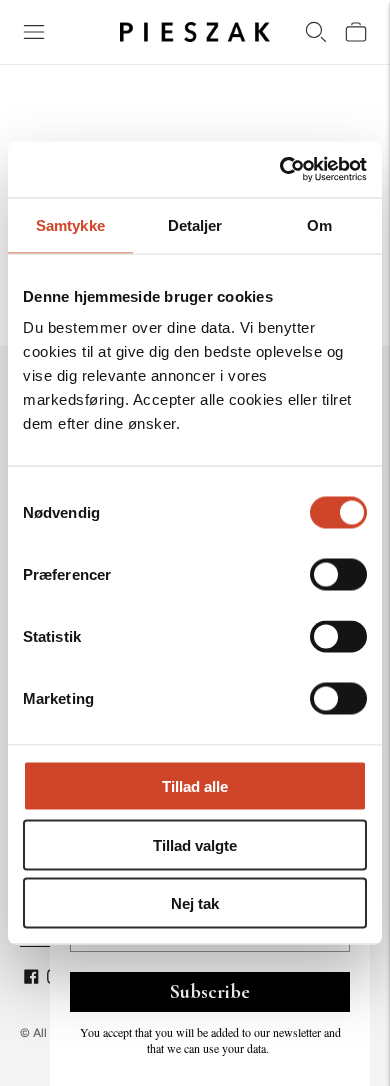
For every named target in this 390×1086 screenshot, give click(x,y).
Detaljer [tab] (195, 224)
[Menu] (34, 32)
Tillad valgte (195, 844)
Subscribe (210, 992)
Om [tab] (319, 224)
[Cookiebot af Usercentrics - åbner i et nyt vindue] (280, 170)
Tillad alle (195, 786)
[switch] (338, 575)
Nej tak (195, 903)
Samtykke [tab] (70, 224)
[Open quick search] (316, 32)
